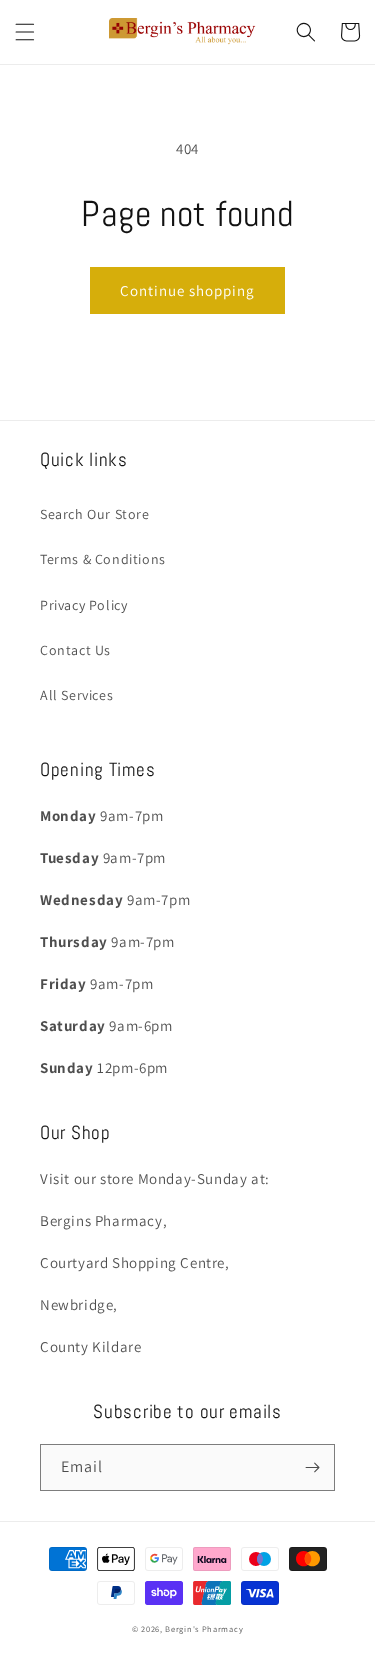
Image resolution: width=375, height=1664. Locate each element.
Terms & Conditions (103, 559)
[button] (25, 32)
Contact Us (75, 650)
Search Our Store (95, 514)
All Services (76, 695)
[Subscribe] (312, 1467)
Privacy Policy (83, 605)
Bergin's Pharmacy (204, 1628)
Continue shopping (187, 290)
